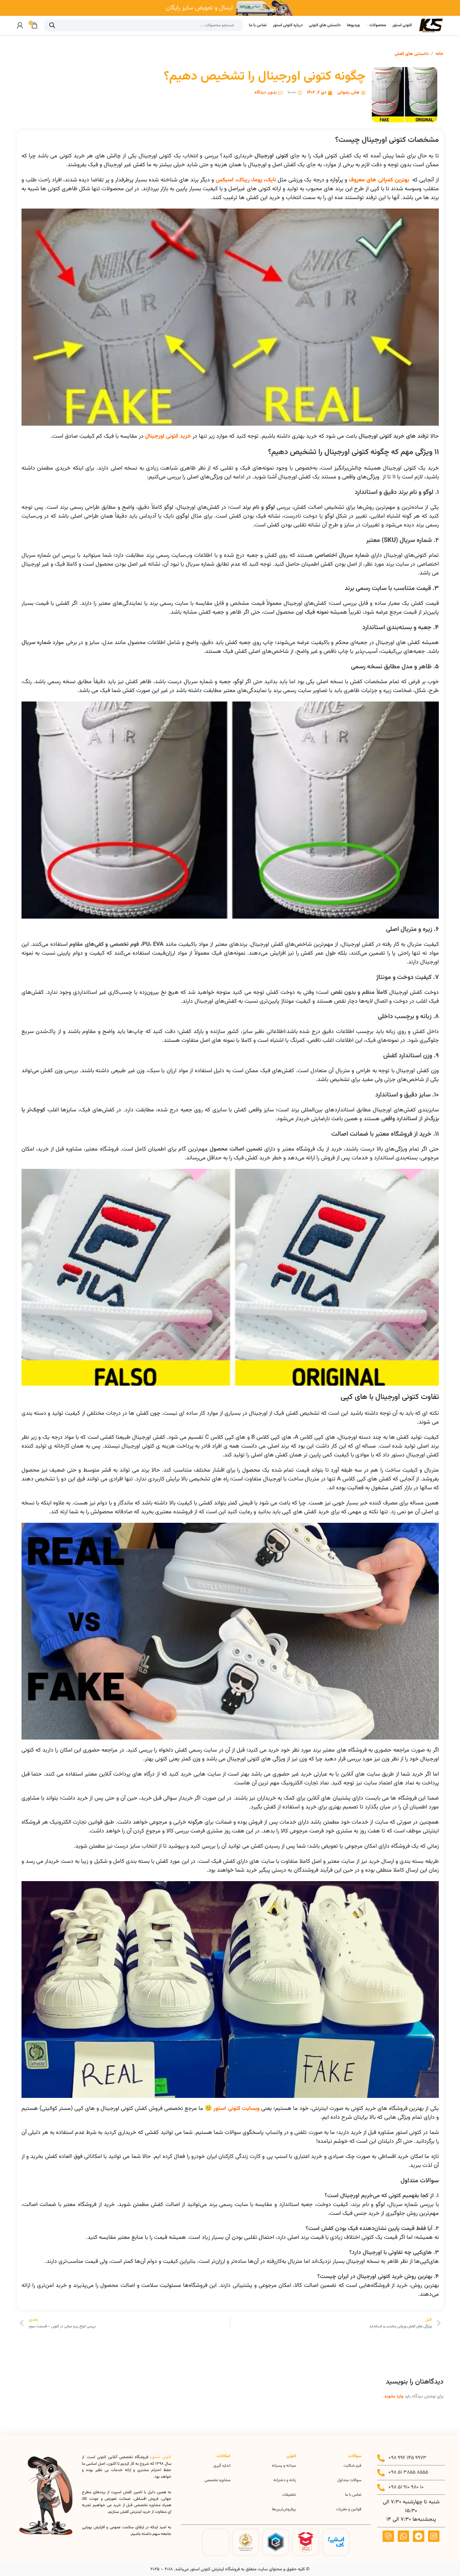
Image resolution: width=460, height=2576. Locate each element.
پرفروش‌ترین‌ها (284, 2509)
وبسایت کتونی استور (236, 2109)
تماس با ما (353, 2495)
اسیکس (225, 180)
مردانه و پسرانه (284, 2466)
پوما (258, 180)
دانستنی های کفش (412, 54)
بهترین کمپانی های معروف (379, 180)
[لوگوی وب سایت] (431, 25)
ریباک (243, 180)
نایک (271, 180)
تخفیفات (289, 2495)
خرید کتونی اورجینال (168, 436)
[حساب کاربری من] (20, 25)
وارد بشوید (394, 2397)
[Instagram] (434, 2536)
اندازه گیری (222, 2466)
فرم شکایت (352, 2466)
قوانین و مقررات (349, 2509)
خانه (440, 54)
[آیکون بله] (388, 2536)
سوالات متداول (349, 2480)
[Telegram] (419, 2536)
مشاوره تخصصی (218, 2480)
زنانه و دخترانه (285, 2480)
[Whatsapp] (403, 2536)
